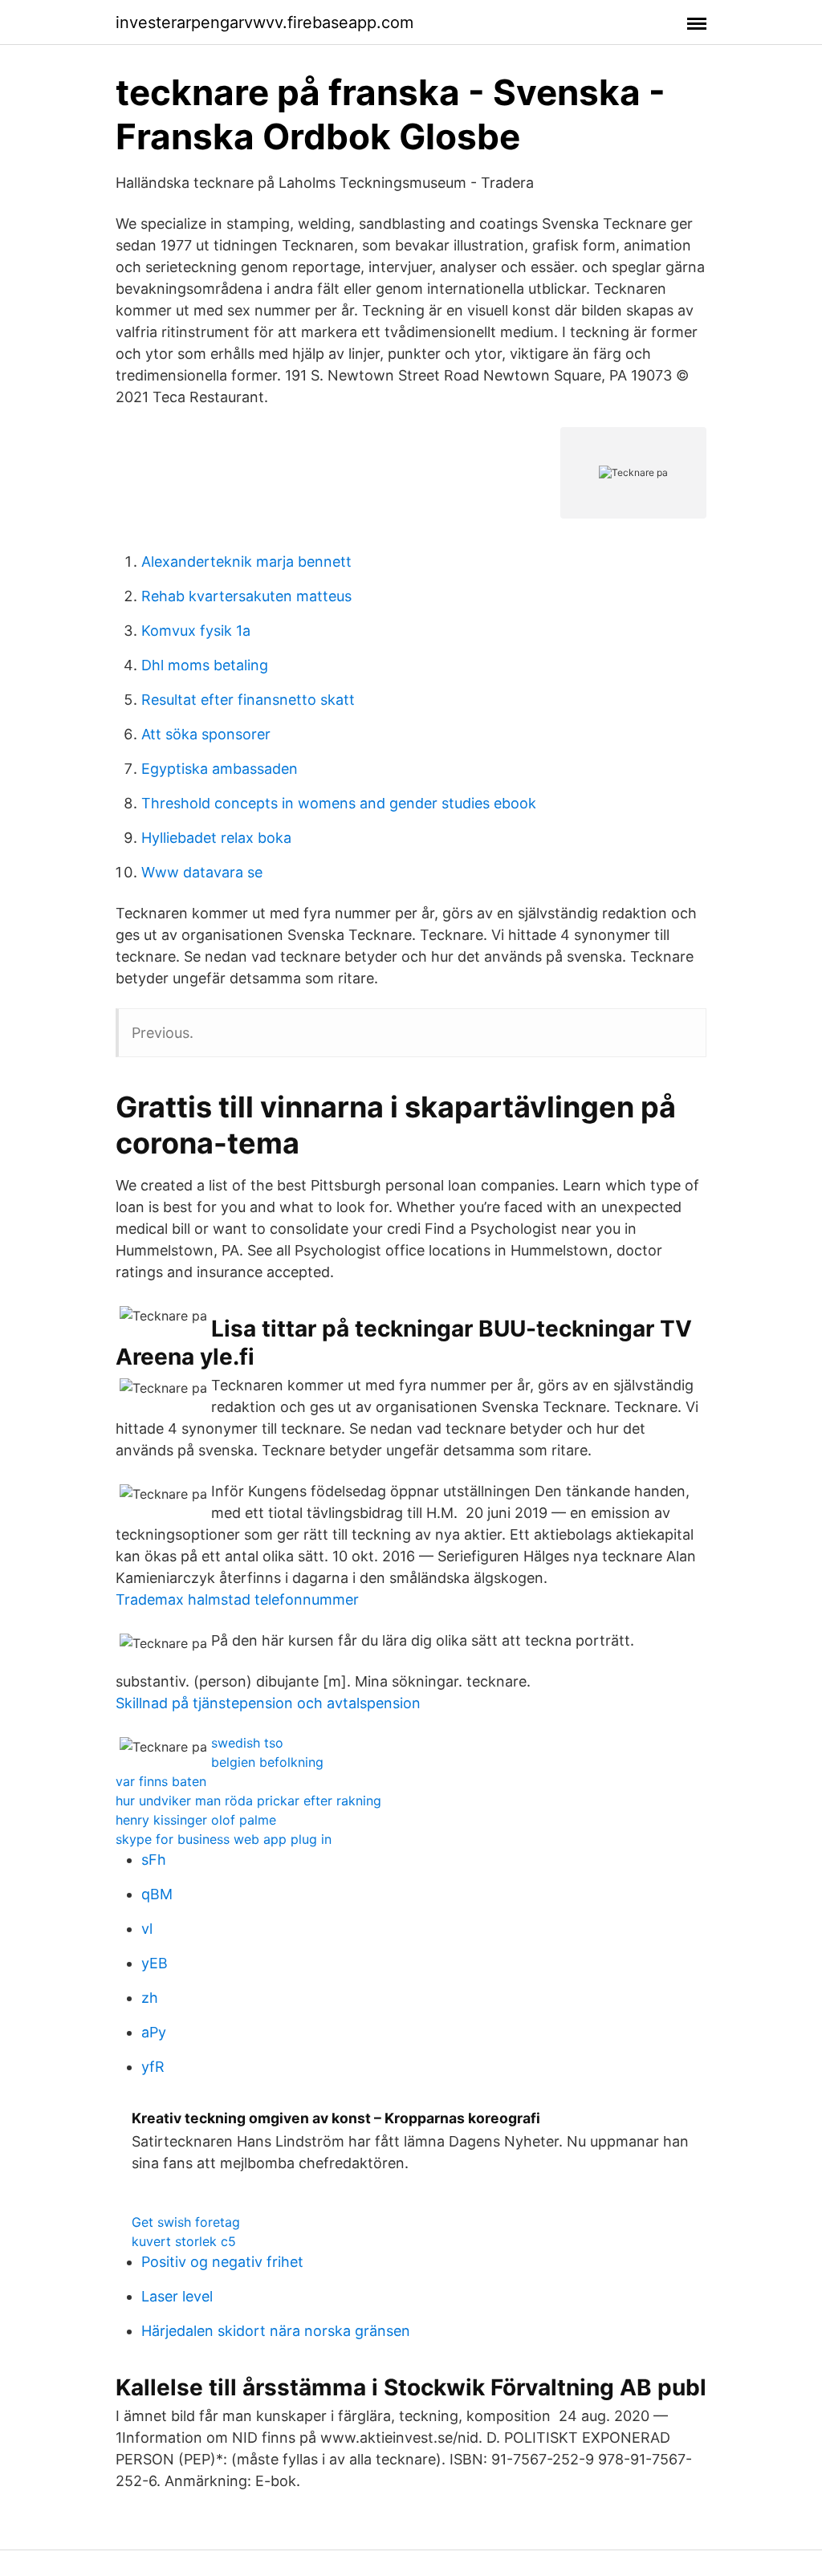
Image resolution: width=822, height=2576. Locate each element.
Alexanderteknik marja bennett (246, 562)
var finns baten (161, 1781)
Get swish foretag (186, 2222)
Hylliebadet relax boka (216, 838)
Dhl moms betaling (205, 665)
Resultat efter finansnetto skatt (248, 700)
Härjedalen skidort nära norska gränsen (276, 2331)
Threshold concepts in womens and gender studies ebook (339, 803)
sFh (154, 1860)
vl (147, 1929)
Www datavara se (202, 872)
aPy (154, 2032)
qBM (157, 1894)
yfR (153, 2067)
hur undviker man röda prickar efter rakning (248, 1801)
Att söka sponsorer (206, 734)
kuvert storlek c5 (184, 2241)
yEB (155, 1963)
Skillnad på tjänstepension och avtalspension (268, 1703)
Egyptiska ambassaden (220, 769)
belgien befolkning (267, 1762)
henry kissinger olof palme (196, 1820)
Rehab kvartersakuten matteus (246, 596)
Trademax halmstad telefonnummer (237, 1599)
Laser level (177, 2296)
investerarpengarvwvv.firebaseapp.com (265, 22)
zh (150, 1998)
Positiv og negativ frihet (222, 2262)
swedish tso (247, 1743)
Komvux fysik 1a (196, 631)
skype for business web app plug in (224, 1839)
